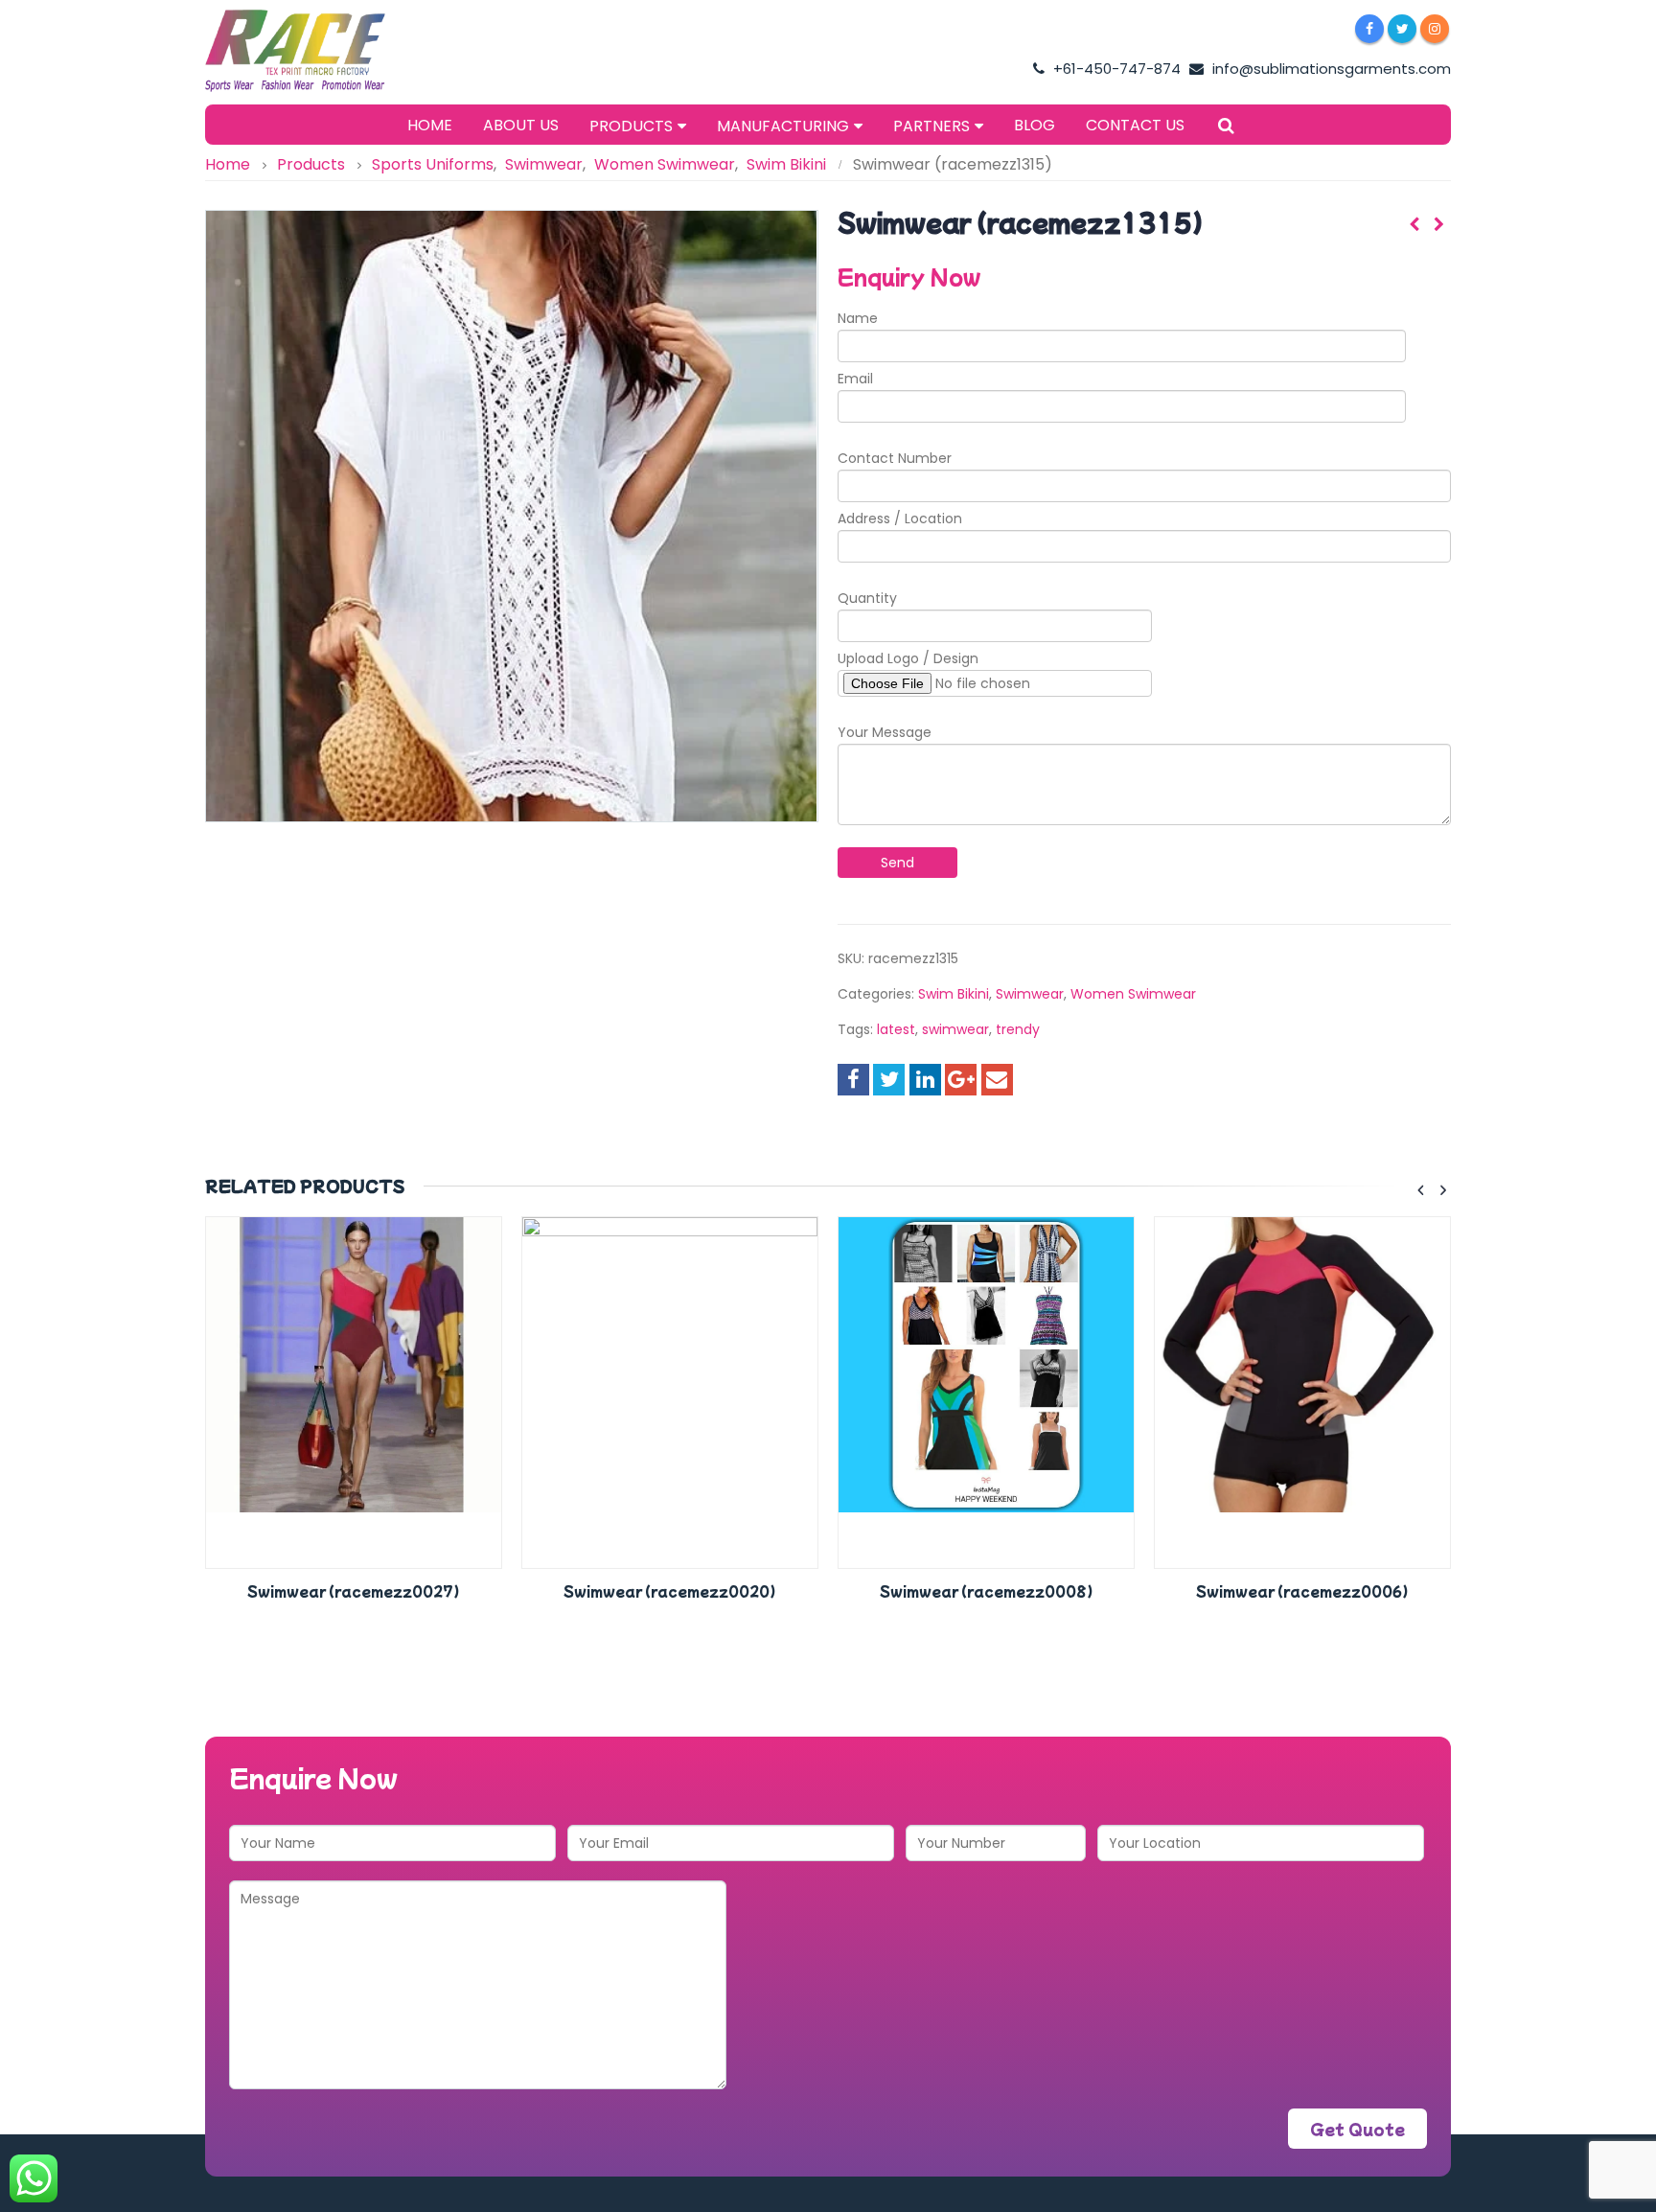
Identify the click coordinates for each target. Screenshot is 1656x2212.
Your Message (885, 732)
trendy (1018, 1029)
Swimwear (1030, 994)
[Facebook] (1369, 29)
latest (896, 1029)
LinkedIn (925, 1080)
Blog (1035, 125)
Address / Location (900, 518)
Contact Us (1135, 125)
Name (858, 318)
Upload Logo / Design (908, 658)
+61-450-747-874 (1115, 69)
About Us (521, 125)
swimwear (955, 1029)
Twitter (889, 1080)
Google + (961, 1080)
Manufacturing (783, 126)
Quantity (867, 598)
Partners (931, 126)
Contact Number (895, 458)
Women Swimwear (1133, 994)
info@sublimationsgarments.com (1330, 69)
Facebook (853, 1080)
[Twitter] (1402, 29)
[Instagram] (1435, 29)
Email (855, 379)
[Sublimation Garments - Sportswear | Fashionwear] (325, 51)
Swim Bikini (954, 994)
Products (631, 126)
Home (430, 125)
